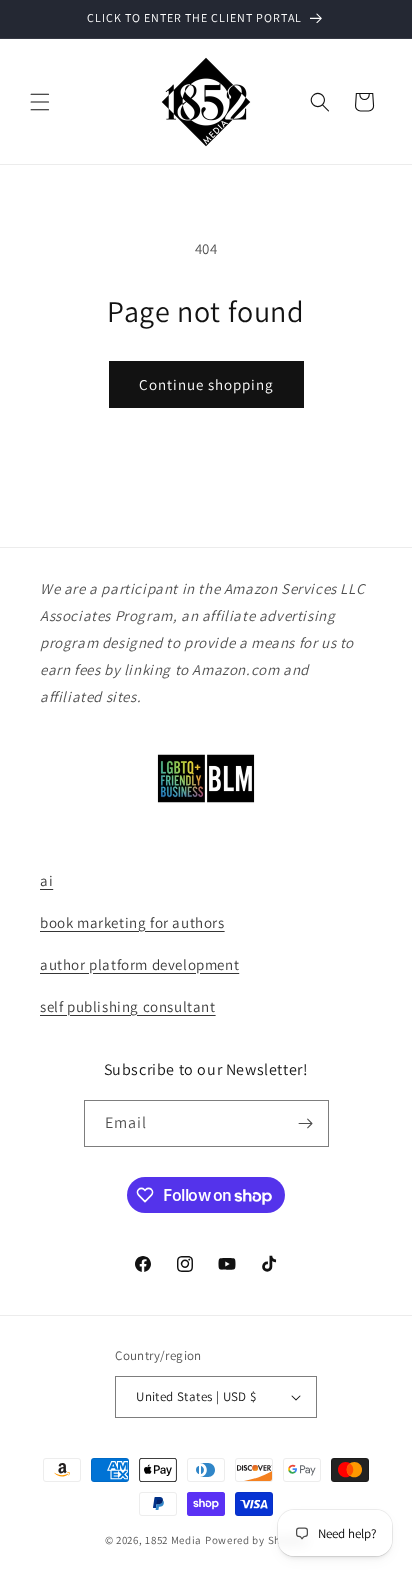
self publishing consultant (128, 1006)
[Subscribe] (306, 1123)
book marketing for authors (132, 922)
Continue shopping (206, 384)
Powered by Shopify (256, 1540)
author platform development (139, 964)
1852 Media (173, 1540)
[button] (40, 102)
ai (46, 880)
